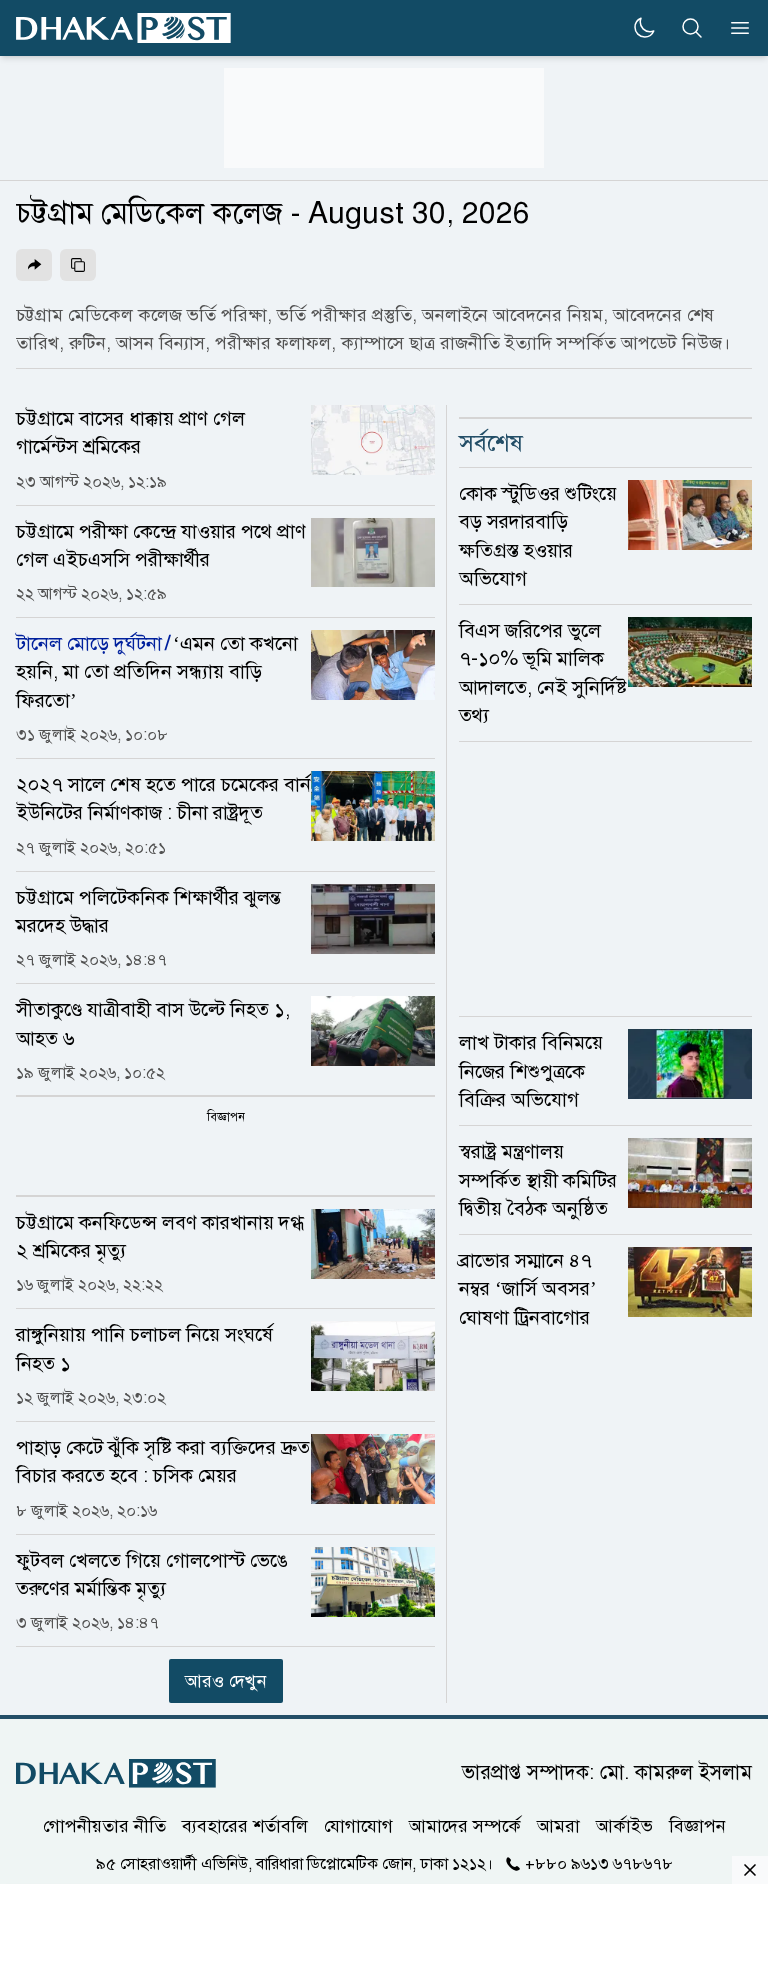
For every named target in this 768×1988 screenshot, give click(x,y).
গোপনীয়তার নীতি (104, 1826)
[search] (692, 28)
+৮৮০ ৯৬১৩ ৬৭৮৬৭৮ (599, 1864)
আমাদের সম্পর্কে (465, 1826)
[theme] (644, 28)
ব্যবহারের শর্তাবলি (245, 1826)
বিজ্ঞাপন (697, 1826)
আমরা (558, 1826)
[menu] (734, 28)
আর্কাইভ (624, 1826)
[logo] (123, 28)
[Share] (34, 265)
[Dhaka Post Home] (116, 1773)
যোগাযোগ (358, 1826)
